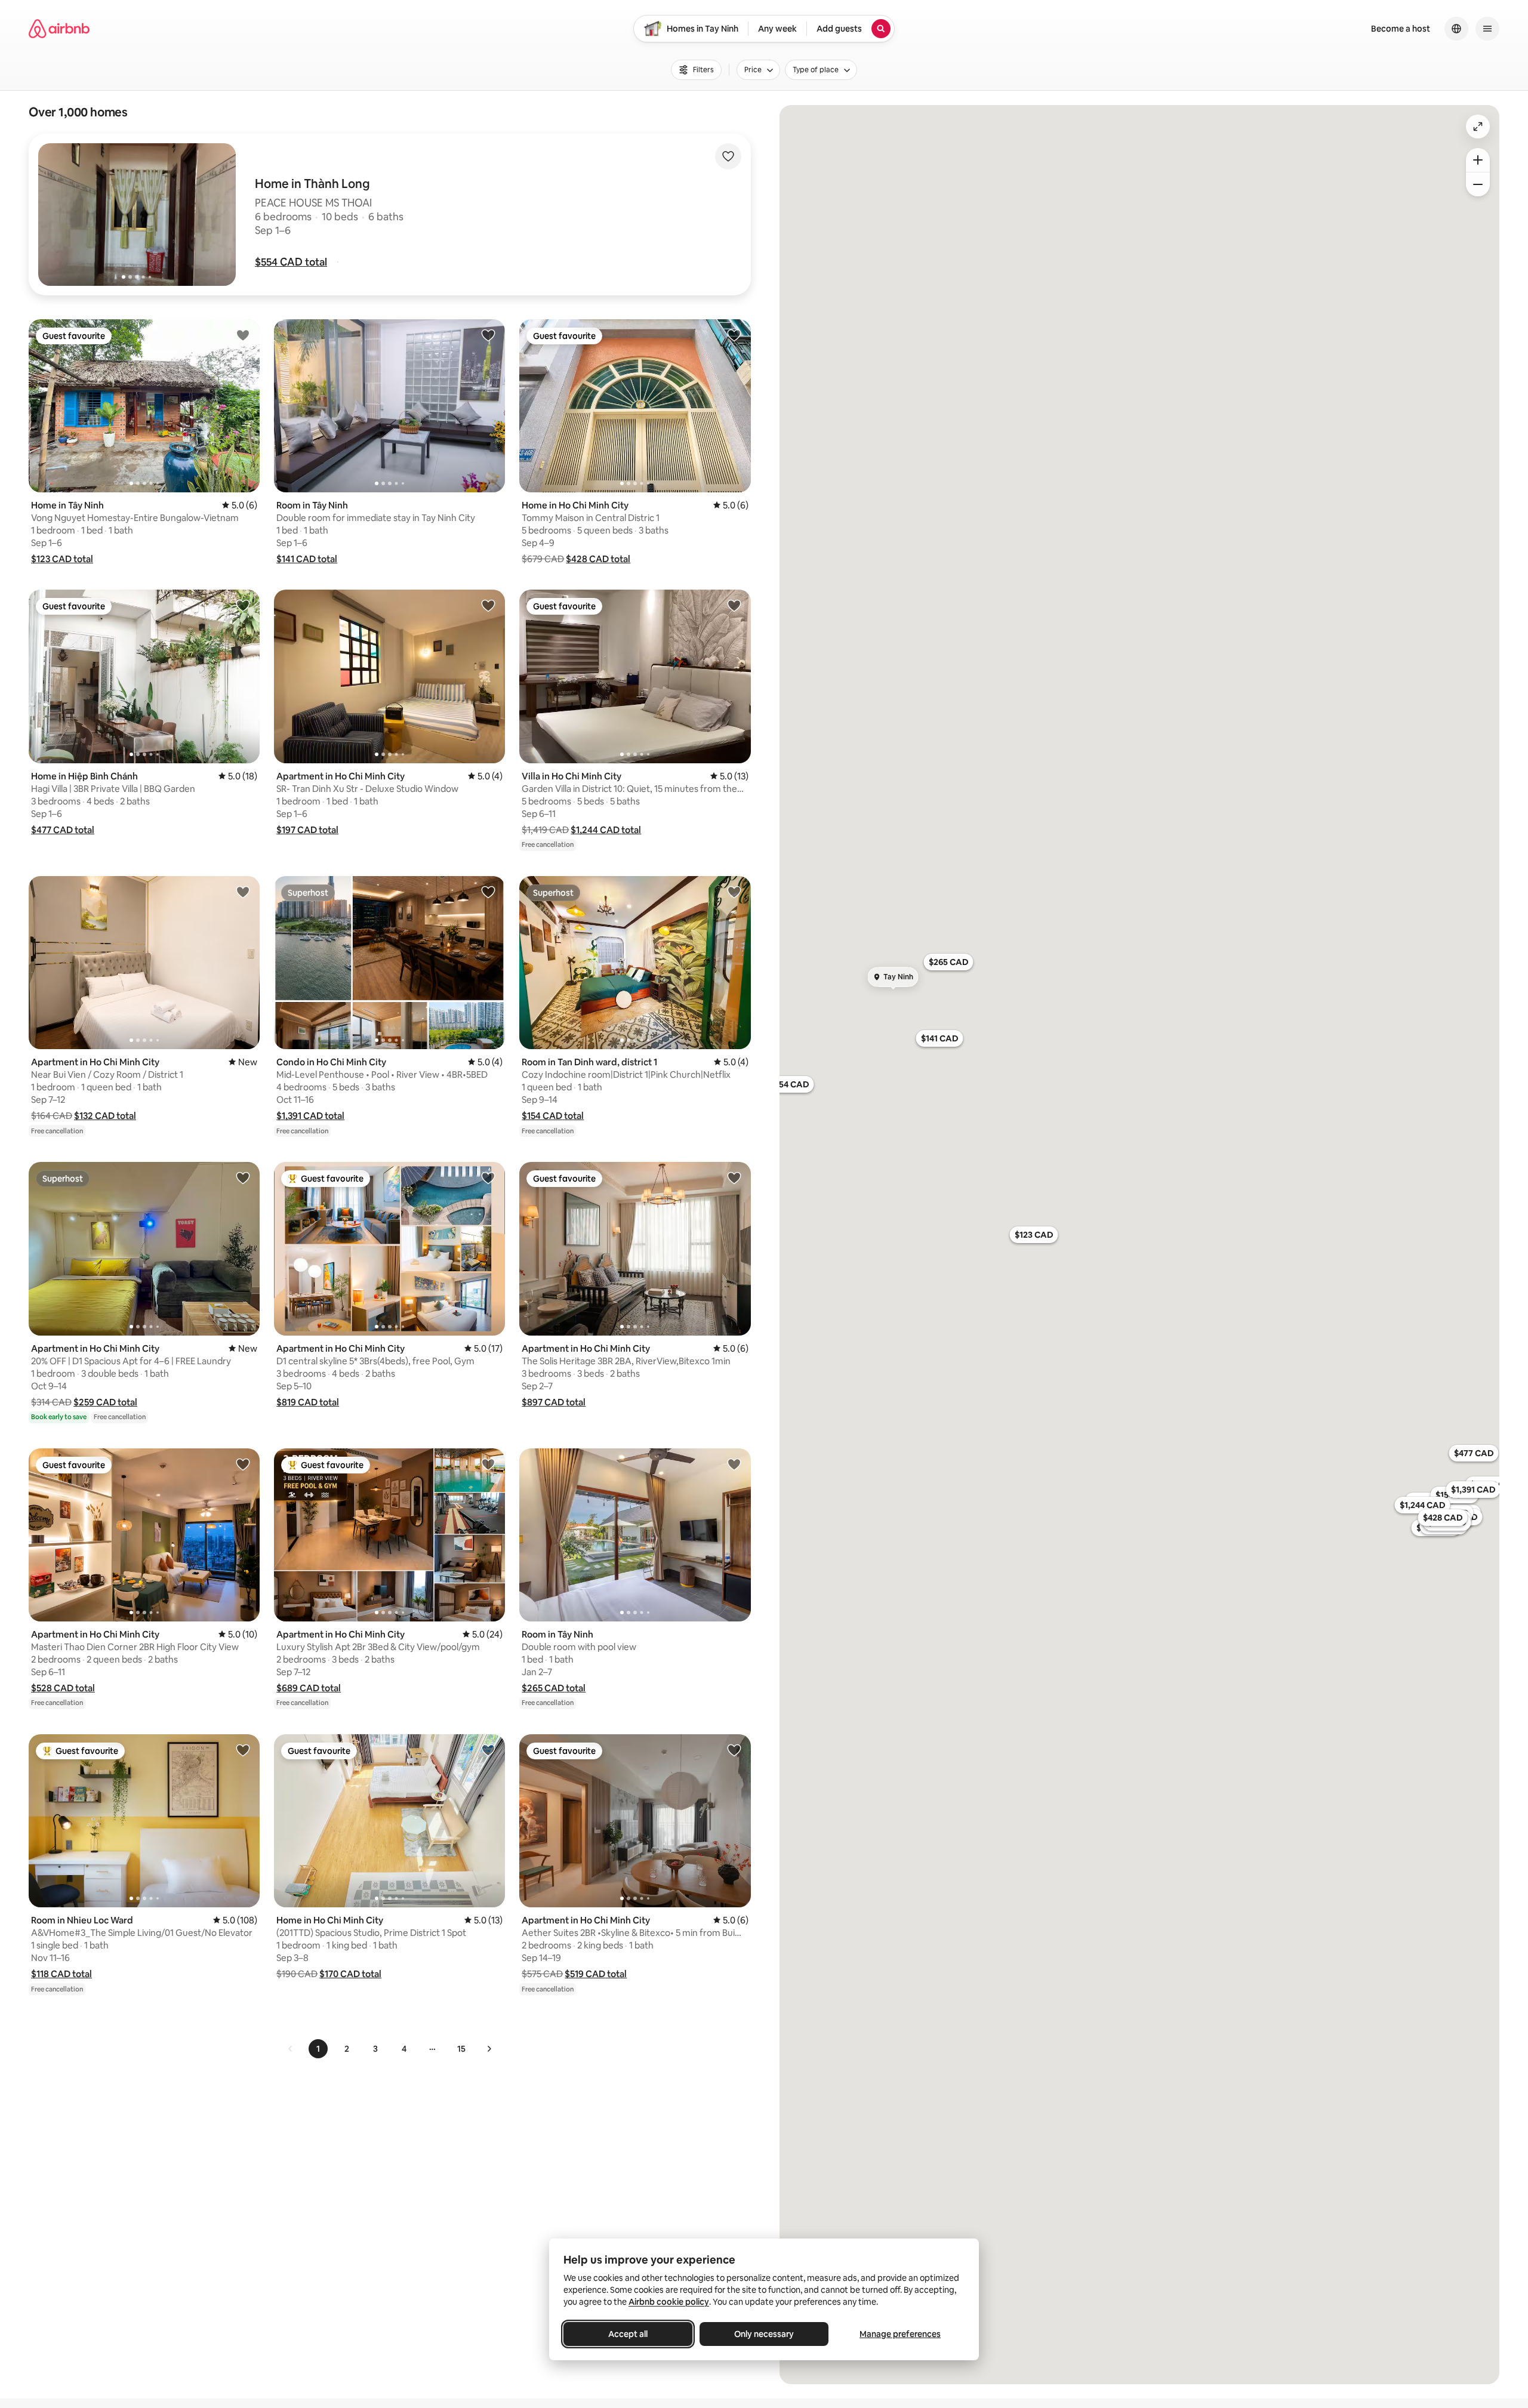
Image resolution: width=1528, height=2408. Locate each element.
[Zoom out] (1478, 184)
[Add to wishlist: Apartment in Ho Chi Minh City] (488, 605)
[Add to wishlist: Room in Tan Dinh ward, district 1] (734, 892)
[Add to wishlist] (728, 156)
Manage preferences (900, 2334)
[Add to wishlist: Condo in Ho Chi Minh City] (488, 892)
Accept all (628, 2334)
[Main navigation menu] (1487, 29)
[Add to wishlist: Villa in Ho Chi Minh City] (734, 605)
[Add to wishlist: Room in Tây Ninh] (488, 335)
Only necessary (764, 2334)
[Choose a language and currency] (1456, 29)
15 (461, 2049)
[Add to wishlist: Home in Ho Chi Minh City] (734, 335)
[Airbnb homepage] (59, 29)
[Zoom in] (1478, 160)
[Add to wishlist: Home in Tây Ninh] (243, 335)
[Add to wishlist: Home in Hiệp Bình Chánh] (243, 605)
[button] (291, 262)
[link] (291, 2049)
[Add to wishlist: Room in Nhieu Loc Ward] (243, 1750)
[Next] (489, 2049)
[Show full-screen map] (1478, 127)
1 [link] (318, 2049)
